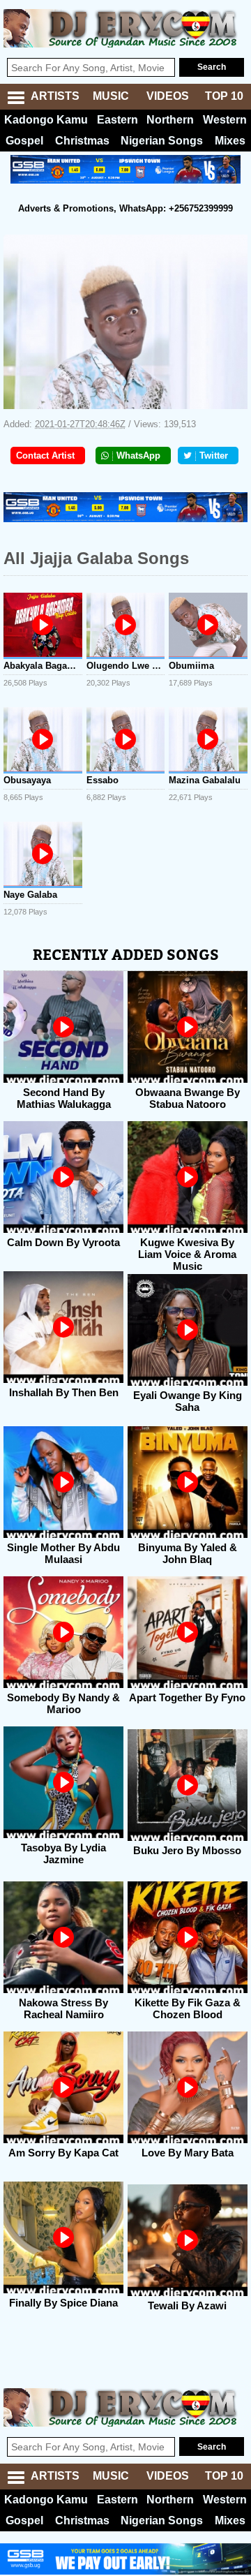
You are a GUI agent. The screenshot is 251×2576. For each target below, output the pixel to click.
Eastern (117, 120)
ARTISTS (55, 96)
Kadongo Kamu (46, 120)
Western (225, 120)
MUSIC (111, 96)
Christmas (82, 141)
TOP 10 (224, 96)
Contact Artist (45, 456)
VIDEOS (168, 96)
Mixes (230, 141)
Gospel (24, 141)
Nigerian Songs (162, 141)
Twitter (214, 456)
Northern (170, 120)
